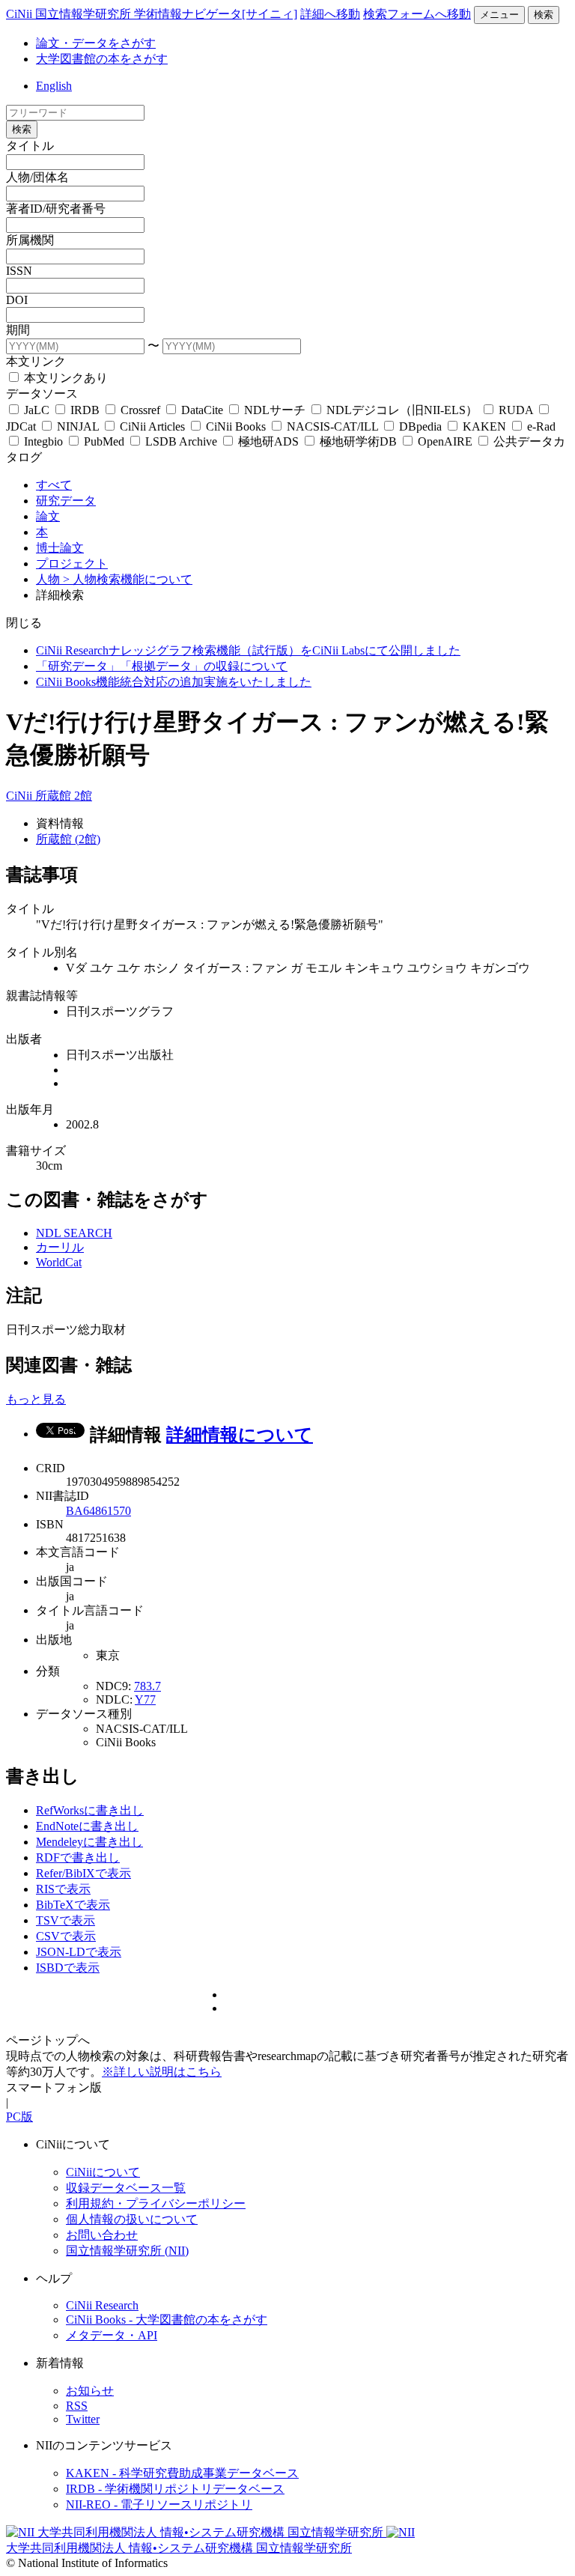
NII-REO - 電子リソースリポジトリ (159, 2504)
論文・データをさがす (96, 43)
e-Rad (540, 426)
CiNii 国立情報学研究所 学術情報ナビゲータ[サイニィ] (152, 14)
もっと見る (36, 1399)
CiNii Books (236, 426)
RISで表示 (63, 1889)
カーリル (60, 1247)
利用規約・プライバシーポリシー (156, 2203)
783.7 (147, 1686)
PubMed (104, 441)
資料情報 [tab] (60, 823)
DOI (17, 300)
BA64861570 (98, 1511)
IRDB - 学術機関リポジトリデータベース (175, 2489)
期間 (18, 330)
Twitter (83, 2419)
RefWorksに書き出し (90, 1810)
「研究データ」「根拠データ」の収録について (162, 666)
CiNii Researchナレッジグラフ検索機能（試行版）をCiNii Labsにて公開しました (248, 650)
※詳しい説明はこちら (162, 2072)
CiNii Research (102, 2305)
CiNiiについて (103, 2172)
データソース (42, 394)
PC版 (19, 2117)
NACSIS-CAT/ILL (332, 426)
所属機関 (30, 240)
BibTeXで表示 (73, 1905)
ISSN (19, 271)
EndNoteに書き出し (87, 1826)
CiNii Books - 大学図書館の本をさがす (167, 2320)
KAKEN (484, 426)
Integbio (43, 441)
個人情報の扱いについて (132, 2219)
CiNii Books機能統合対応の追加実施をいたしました (174, 682)
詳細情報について (240, 1435)
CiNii (21, 796)
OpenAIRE (445, 441)
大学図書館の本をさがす (102, 59)
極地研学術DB (358, 441)
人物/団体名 (37, 177)
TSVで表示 (66, 1920)
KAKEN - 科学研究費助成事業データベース (182, 2473)
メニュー (499, 15)
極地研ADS (268, 441)
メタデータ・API (112, 2335)
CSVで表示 (66, 1936)
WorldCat (59, 1262)
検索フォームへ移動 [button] (417, 14)
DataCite (202, 410)
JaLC (37, 410)
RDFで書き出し (78, 1857)
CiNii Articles (152, 426)
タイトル (30, 146)
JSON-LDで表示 (79, 1952)
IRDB (85, 410)
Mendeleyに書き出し (89, 1842)
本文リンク (36, 361)
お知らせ (90, 2391)
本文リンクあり (64, 378)
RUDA (516, 410)
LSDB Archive (181, 441)
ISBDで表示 (68, 1968)
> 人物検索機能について (128, 579)
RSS (77, 2406)
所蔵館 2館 (64, 796)
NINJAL (78, 426)
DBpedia (420, 426)
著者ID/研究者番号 (56, 209)
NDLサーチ (275, 410)
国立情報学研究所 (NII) (127, 2251)
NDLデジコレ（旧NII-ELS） (402, 410)
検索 (544, 15)
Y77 (145, 1699)
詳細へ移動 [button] (330, 14)
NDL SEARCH (74, 1233)
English (54, 86)
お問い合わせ (102, 2235)
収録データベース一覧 (126, 2188)
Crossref (140, 410)
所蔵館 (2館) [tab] (68, 839)
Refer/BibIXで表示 (83, 1873)
